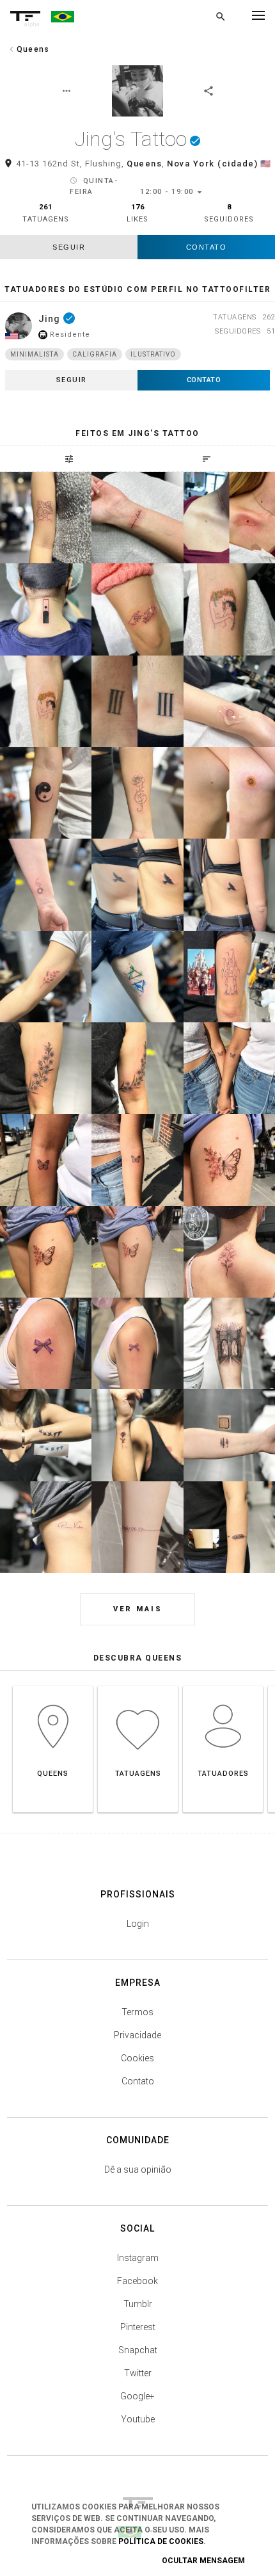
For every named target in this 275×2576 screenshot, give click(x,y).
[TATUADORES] (223, 1686)
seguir (69, 247)
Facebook (137, 2281)
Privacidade (137, 2035)
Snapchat (138, 2350)
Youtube (138, 2419)
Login (138, 1924)
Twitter (138, 2373)
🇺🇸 (266, 164)
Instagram (138, 2258)
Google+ (137, 2396)
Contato (207, 247)
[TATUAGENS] (138, 1686)
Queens (144, 164)
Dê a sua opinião (138, 2169)
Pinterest (138, 2327)
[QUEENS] (53, 1686)
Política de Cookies (161, 2541)
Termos (137, 2012)
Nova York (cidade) (212, 164)
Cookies (137, 2058)
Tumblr (138, 2304)
